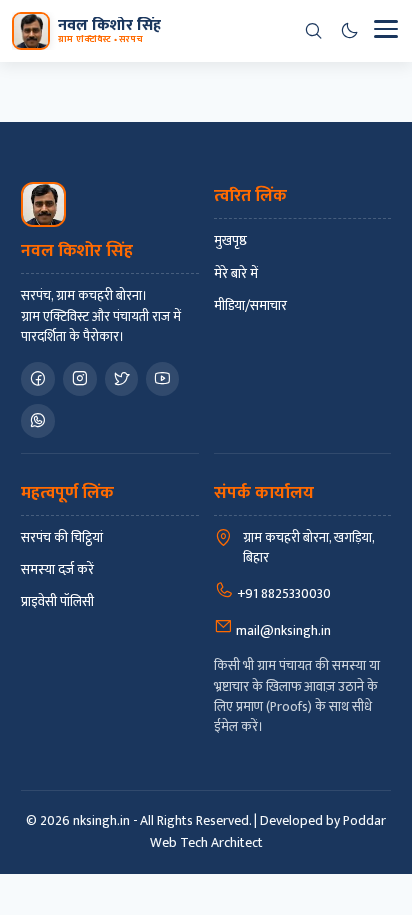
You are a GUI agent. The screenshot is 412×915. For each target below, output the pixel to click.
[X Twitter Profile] (121, 379)
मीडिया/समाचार (250, 306)
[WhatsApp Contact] (38, 421)
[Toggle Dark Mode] (349, 31)
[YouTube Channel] (162, 379)
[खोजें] (313, 31)
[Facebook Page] (38, 379)
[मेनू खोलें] (385, 31)
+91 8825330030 (282, 593)
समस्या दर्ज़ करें (57, 570)
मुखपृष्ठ (230, 241)
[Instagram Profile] (80, 379)
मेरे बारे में (236, 274)
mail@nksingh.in (282, 630)
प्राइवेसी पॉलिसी (57, 602)
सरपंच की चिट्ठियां (62, 538)
